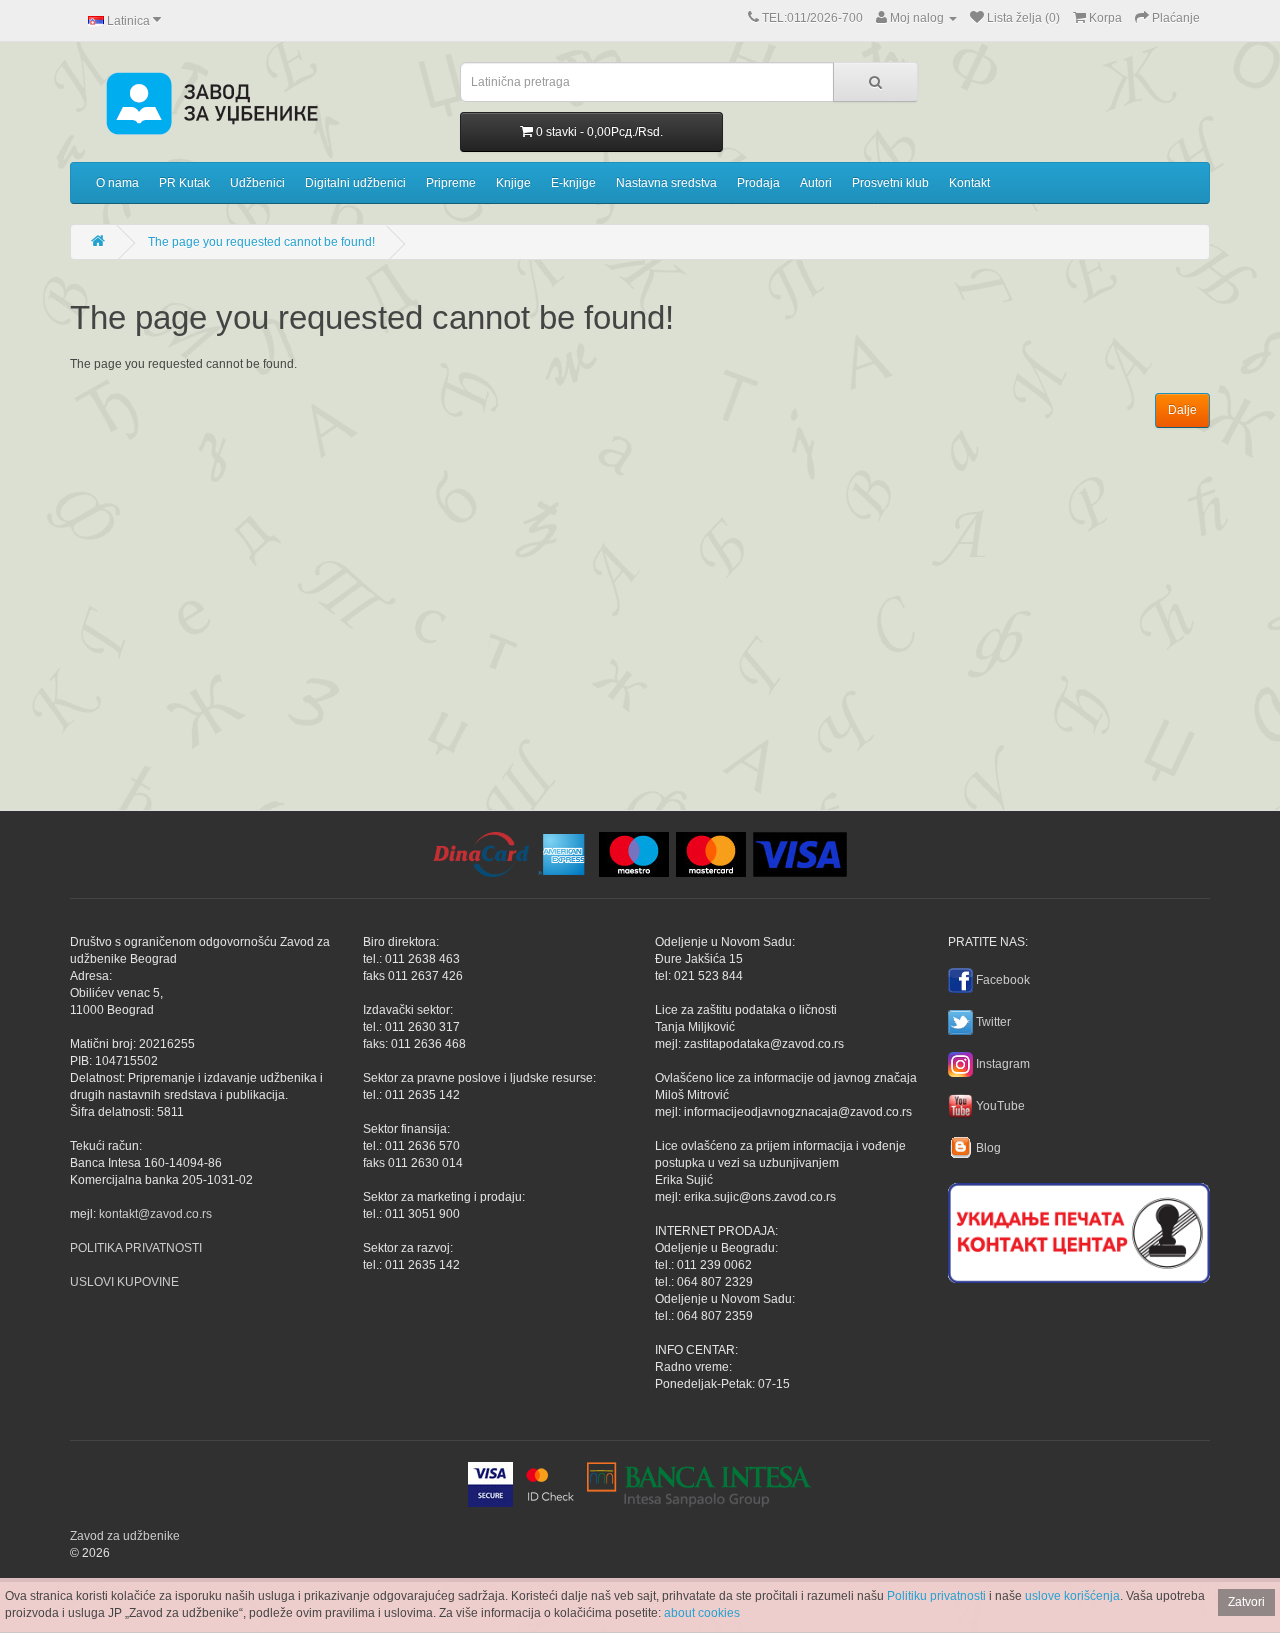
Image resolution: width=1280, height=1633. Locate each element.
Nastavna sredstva (666, 183)
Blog (988, 1148)
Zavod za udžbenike (125, 1536)
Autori (816, 183)
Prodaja (758, 183)
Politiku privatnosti (936, 1596)
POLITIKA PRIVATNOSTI (136, 1248)
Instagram (1003, 1064)
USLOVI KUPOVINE (124, 1282)
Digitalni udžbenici (355, 183)
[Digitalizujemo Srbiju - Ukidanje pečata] (1079, 1230)
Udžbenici (257, 183)
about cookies (702, 1613)
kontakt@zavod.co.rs (155, 1214)
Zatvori (1246, 1602)
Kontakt (969, 183)
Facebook (1003, 980)
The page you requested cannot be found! (261, 242)
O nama (117, 183)
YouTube (1000, 1106)
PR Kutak (184, 183)
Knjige (513, 183)
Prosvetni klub (890, 183)
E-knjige (573, 183)
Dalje (1182, 410)
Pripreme (451, 183)
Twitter (993, 1022)
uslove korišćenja (1072, 1596)
